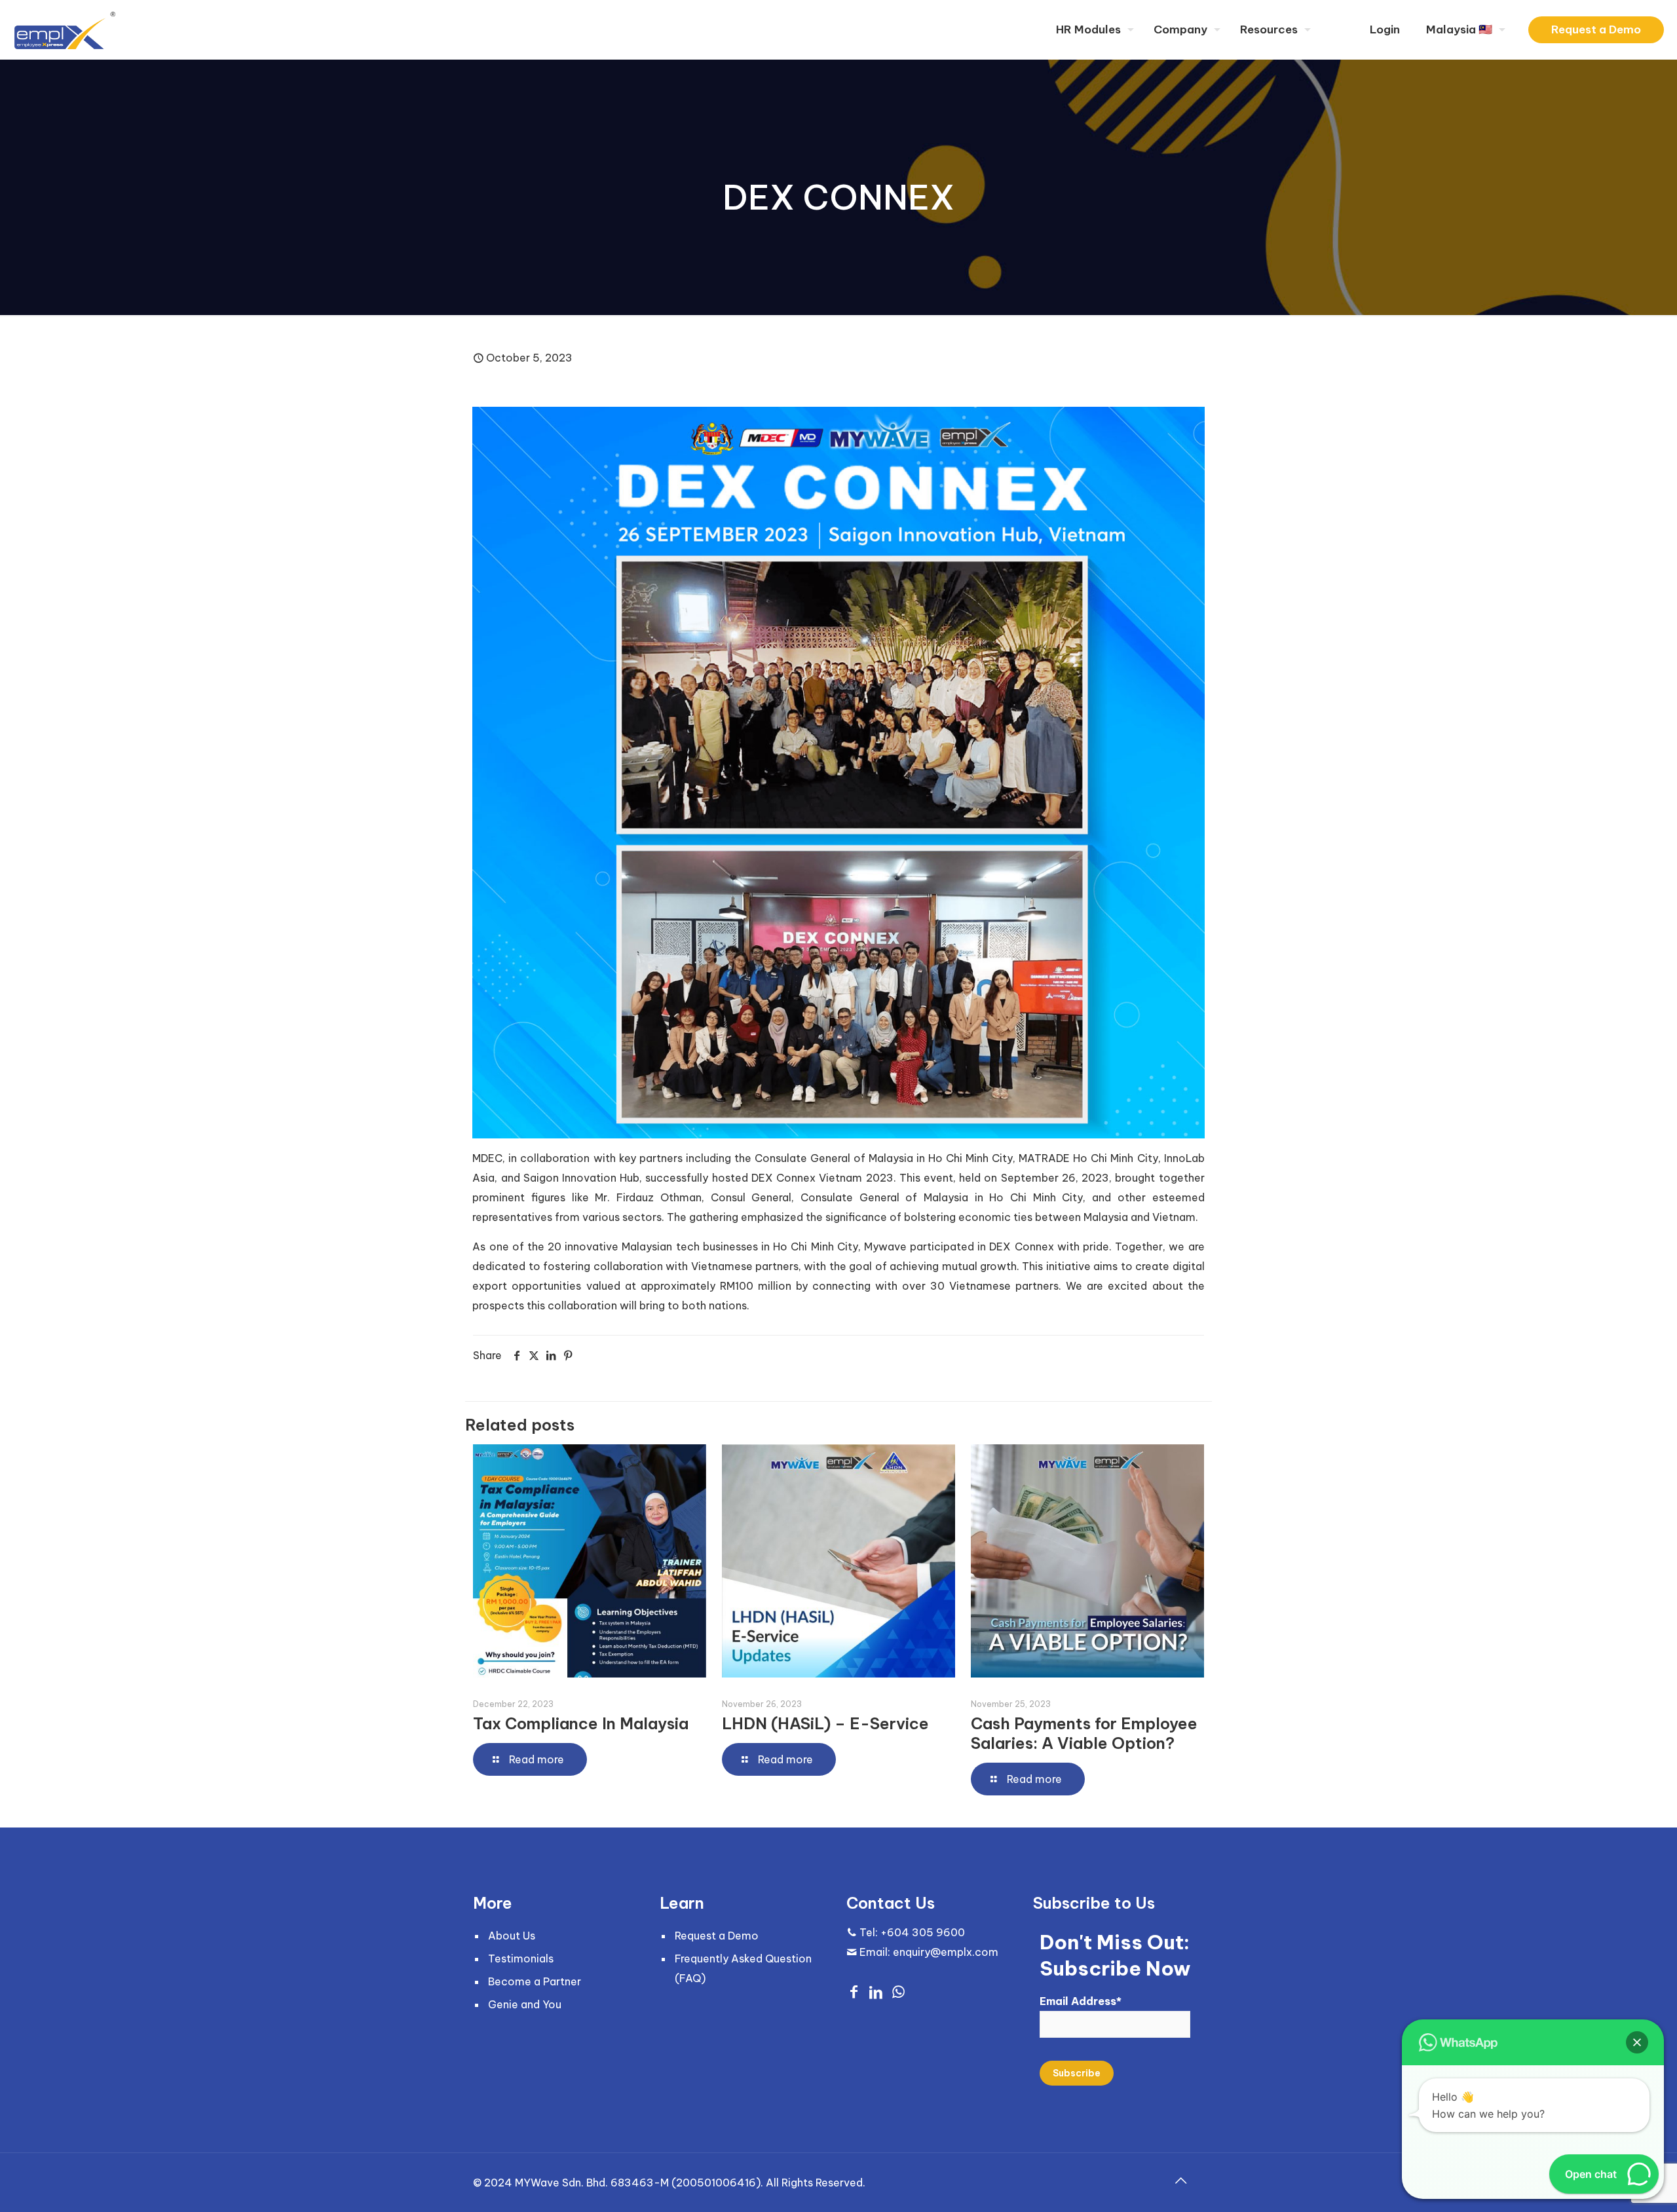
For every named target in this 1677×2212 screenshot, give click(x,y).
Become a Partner (535, 1981)
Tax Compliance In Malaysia (581, 1723)
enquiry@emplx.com (946, 1952)
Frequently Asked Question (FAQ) (743, 1968)
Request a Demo (1596, 29)
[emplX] (65, 29)
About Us (512, 1936)
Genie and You (525, 2004)
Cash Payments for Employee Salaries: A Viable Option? (1084, 1733)
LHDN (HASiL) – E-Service (825, 1723)
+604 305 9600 (923, 1932)
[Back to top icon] (1180, 2181)
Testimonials (521, 1959)
